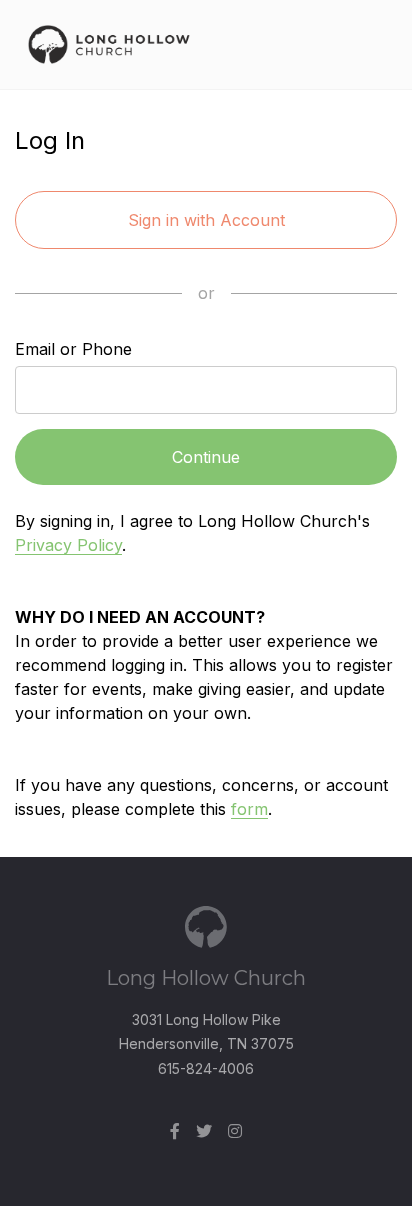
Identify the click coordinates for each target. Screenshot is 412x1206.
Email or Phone (73, 349)
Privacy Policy (68, 545)
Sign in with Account (206, 220)
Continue (206, 457)
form (249, 809)
